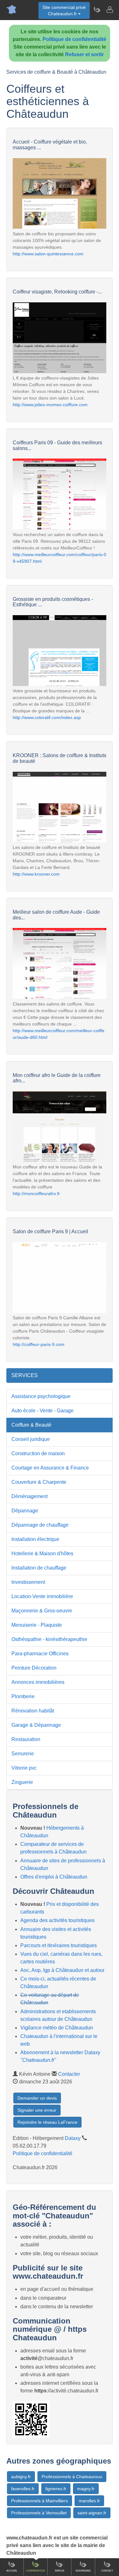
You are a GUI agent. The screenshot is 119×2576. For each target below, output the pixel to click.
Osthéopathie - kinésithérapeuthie (49, 1639)
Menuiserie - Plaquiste (37, 1625)
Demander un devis (37, 2098)
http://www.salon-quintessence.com (48, 254)
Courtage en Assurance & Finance (50, 1468)
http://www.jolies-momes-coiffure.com (50, 405)
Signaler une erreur (37, 2110)
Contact (107, 2571)
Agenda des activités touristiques (57, 1920)
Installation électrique (35, 1539)
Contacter (69, 2074)
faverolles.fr (23, 2489)
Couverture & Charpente (39, 1482)
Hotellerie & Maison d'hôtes (42, 1554)
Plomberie (23, 1696)
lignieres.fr (56, 2489)
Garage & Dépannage (36, 1725)
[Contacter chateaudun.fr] (109, 10)
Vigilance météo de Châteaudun (57, 2028)
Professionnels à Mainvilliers (40, 2501)
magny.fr (86, 2489)
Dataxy (73, 2138)
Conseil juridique (31, 1439)
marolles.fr (89, 2501)
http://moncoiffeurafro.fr (36, 1194)
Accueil (12, 2571)
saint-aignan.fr (92, 2513)
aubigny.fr (21, 2477)
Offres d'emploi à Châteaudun (54, 1877)
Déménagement (30, 1496)
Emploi (60, 2571)
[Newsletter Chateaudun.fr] (97, 10)
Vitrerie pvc (24, 1768)
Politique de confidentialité (74, 39)
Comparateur (36, 2571)
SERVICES (25, 1375)
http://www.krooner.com (36, 874)
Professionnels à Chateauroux (72, 2477)
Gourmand (83, 2571)
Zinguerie (22, 1782)
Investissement (28, 1582)
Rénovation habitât (33, 1711)
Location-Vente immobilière (42, 1596)
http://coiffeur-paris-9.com (39, 1344)
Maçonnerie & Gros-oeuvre (42, 1611)
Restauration (26, 1739)
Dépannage (25, 1511)
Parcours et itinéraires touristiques (59, 1945)
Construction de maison (38, 1453)
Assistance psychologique (41, 1396)
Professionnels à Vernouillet (39, 2513)
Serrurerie (23, 1754)
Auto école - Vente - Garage (43, 1411)
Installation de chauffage (39, 1568)
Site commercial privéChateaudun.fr (64, 10)
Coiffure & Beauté (31, 1425)
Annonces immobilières (38, 1682)
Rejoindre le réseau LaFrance (47, 2122)
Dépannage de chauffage (40, 1525)
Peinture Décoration (34, 1668)
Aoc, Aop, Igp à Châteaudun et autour (62, 1970)
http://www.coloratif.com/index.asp (47, 717)
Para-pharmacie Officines (40, 1654)
